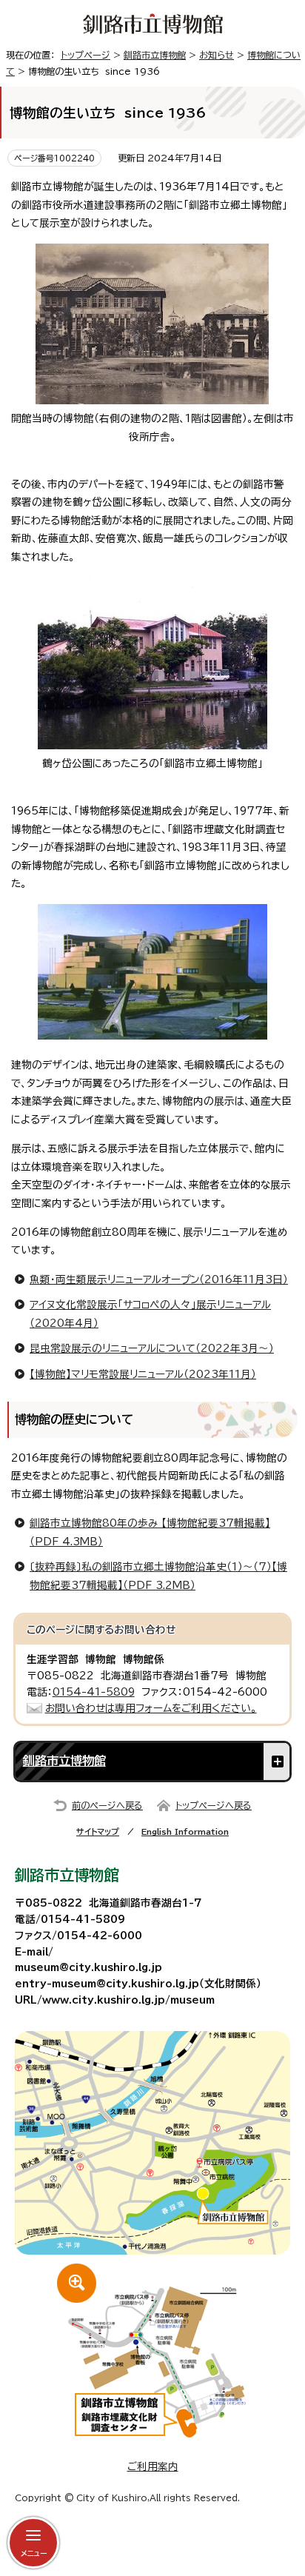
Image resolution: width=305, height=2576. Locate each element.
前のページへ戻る (107, 1805)
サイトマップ (98, 1831)
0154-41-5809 (94, 1692)
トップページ (86, 55)
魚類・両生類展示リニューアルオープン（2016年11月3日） (159, 1279)
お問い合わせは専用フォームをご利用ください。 (151, 1708)
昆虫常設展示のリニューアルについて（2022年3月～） (152, 1348)
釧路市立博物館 (155, 55)
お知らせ (217, 55)
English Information (185, 1831)
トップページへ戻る (214, 1805)
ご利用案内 (153, 2466)
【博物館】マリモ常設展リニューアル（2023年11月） (143, 1374)
